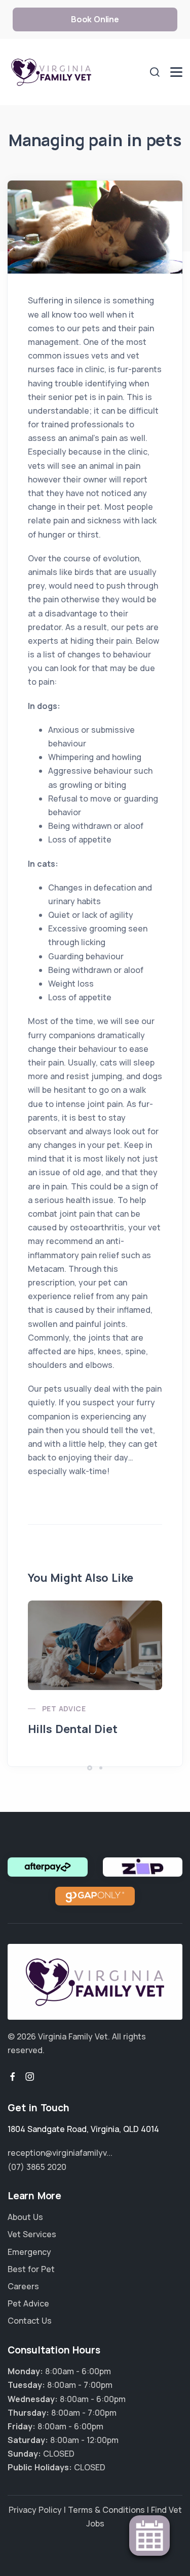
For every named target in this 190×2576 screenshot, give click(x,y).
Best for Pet (31, 2269)
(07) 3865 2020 (37, 2167)
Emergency (29, 2252)
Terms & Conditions (106, 2510)
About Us (25, 2217)
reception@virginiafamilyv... (60, 2153)
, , (83, 2129)
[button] (90, 1768)
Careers (23, 2286)
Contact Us (30, 2321)
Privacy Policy (35, 2510)
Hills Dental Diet (73, 1729)
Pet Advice (64, 1708)
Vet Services (32, 2234)
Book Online (95, 19)
